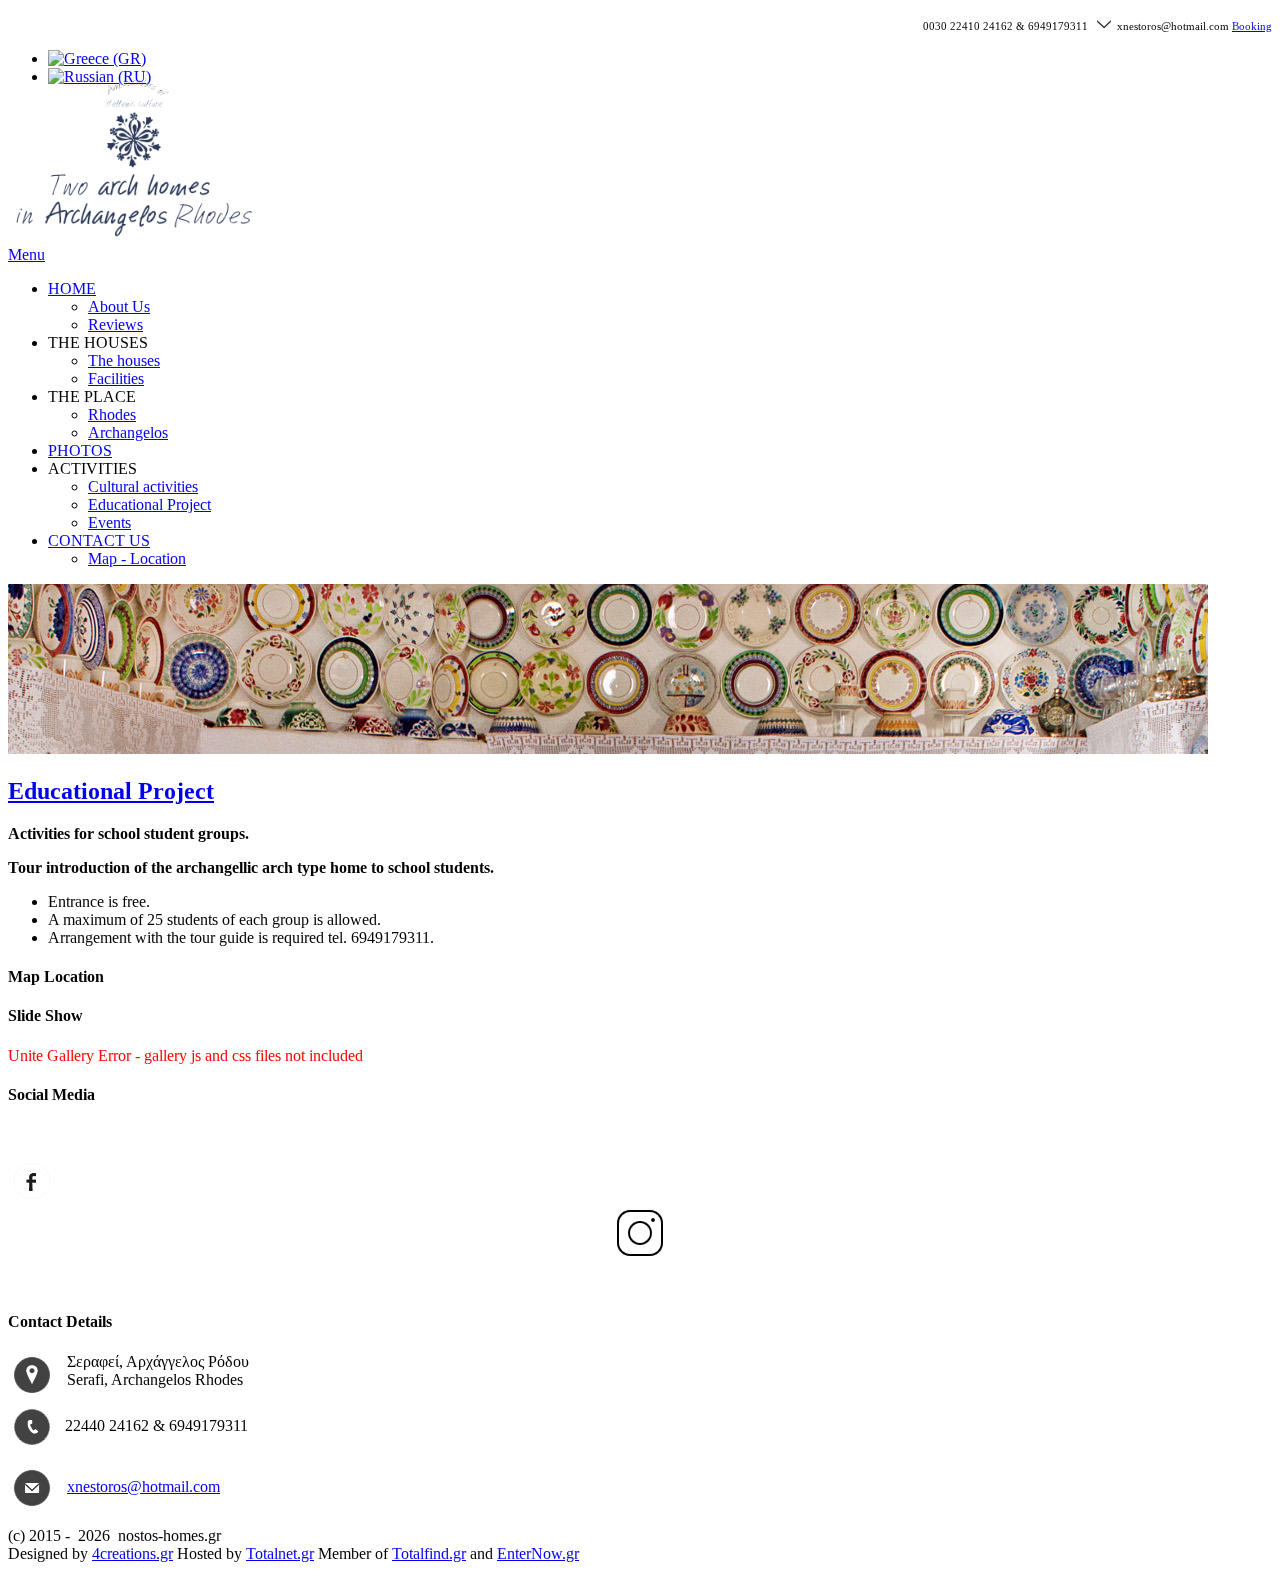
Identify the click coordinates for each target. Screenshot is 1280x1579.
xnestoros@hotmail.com (143, 1486)
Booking (1252, 26)
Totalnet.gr (280, 1553)
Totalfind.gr (429, 1553)
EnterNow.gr (538, 1553)
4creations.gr (132, 1553)
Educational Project (111, 791)
